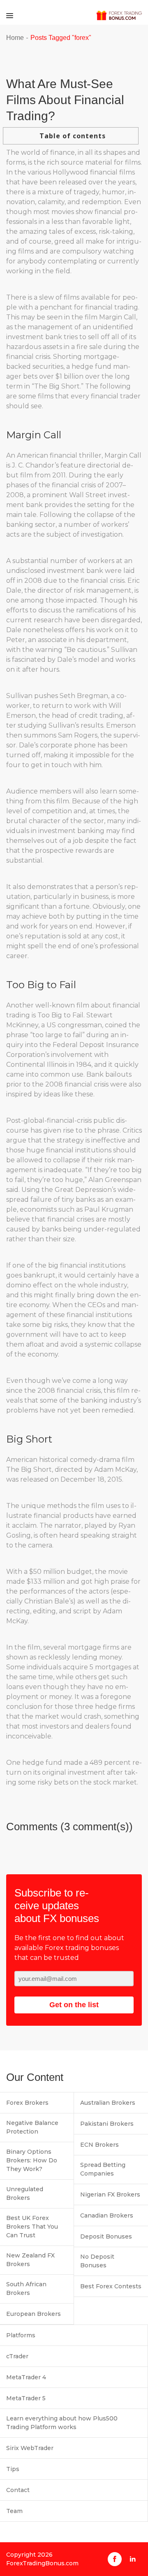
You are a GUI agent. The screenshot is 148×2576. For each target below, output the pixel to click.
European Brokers (34, 2314)
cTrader (17, 2356)
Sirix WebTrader (30, 2448)
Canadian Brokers (107, 2215)
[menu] (10, 15)
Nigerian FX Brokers (110, 2194)
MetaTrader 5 (26, 2398)
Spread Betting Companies (103, 2169)
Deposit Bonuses (106, 2236)
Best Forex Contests (111, 2286)
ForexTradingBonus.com (42, 2563)
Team (14, 2511)
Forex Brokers (27, 2103)
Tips (13, 2469)
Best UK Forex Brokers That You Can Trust (32, 2227)
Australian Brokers (108, 2103)
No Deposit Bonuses (97, 2261)
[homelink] (119, 15)
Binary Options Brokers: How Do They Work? (32, 2160)
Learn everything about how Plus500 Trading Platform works (62, 2423)
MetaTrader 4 (26, 2377)
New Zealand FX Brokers (30, 2260)
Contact (18, 2490)
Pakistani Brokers (107, 2124)
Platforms (21, 2335)
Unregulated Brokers (25, 2193)
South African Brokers (26, 2289)
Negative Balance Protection (32, 2127)
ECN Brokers (99, 2145)
